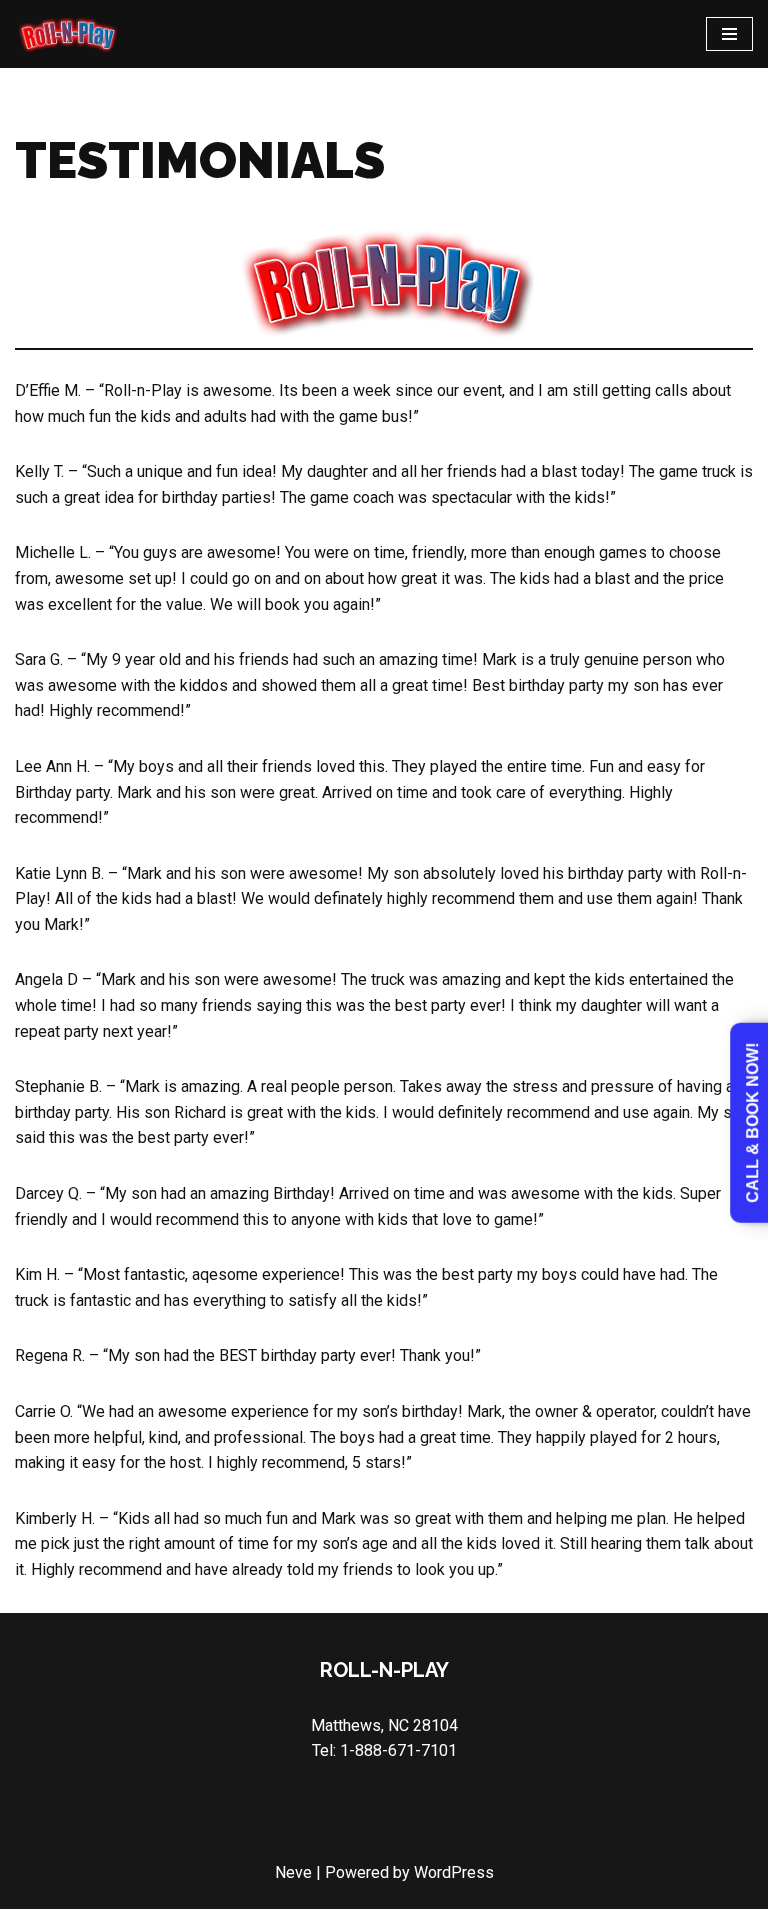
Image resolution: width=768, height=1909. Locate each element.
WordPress (454, 1872)
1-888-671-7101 (398, 1750)
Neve (293, 1872)
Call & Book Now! (752, 1123)
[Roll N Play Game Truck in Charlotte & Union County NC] (67, 34)
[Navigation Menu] (729, 34)
